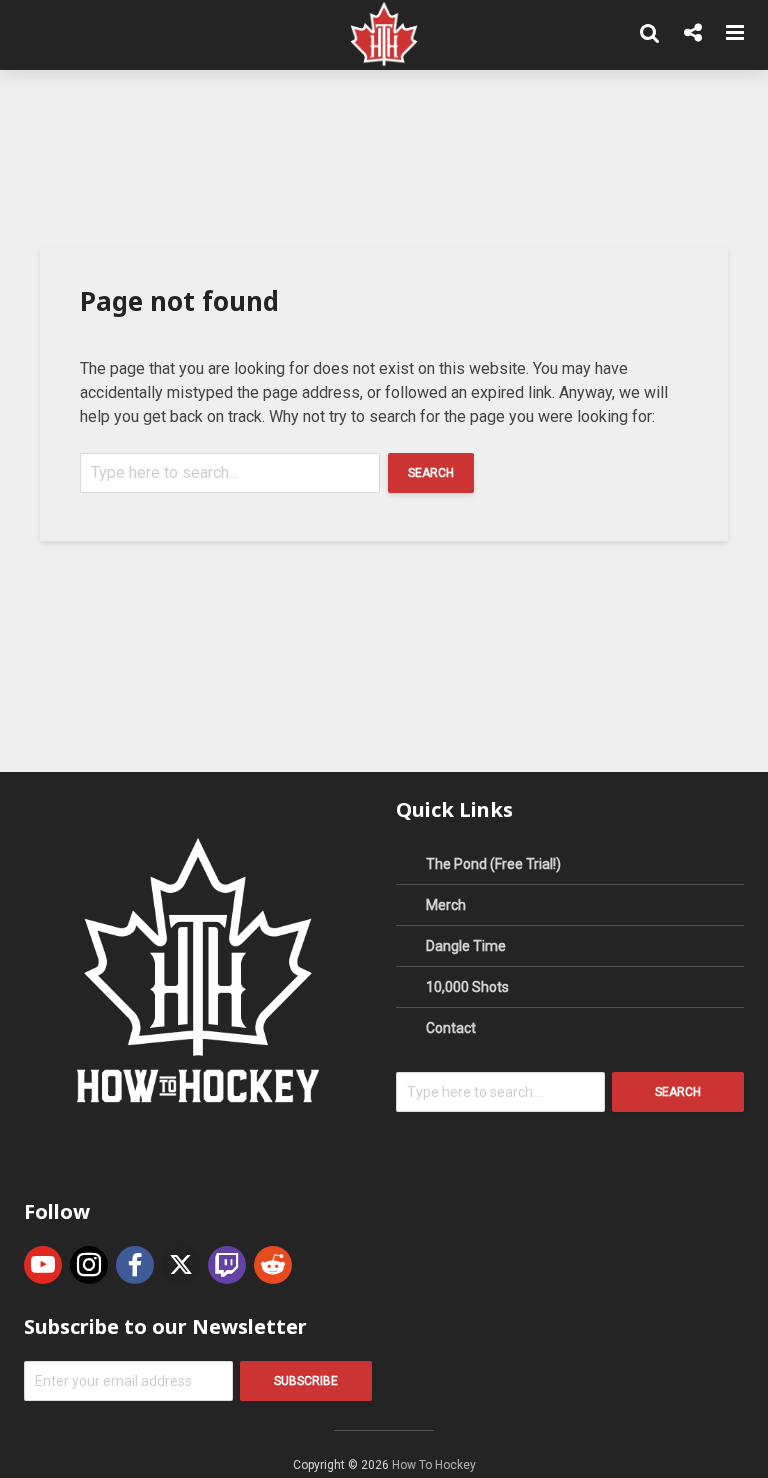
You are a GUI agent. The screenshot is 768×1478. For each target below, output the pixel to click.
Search (431, 473)
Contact (451, 1028)
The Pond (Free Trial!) (493, 864)
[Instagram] (89, 1265)
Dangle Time (466, 946)
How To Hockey (434, 1465)
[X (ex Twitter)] (181, 1265)
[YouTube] (43, 1265)
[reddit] (273, 1265)
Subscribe (306, 1381)
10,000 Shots (467, 987)
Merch (446, 905)
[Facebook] (135, 1265)
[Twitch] (227, 1265)
